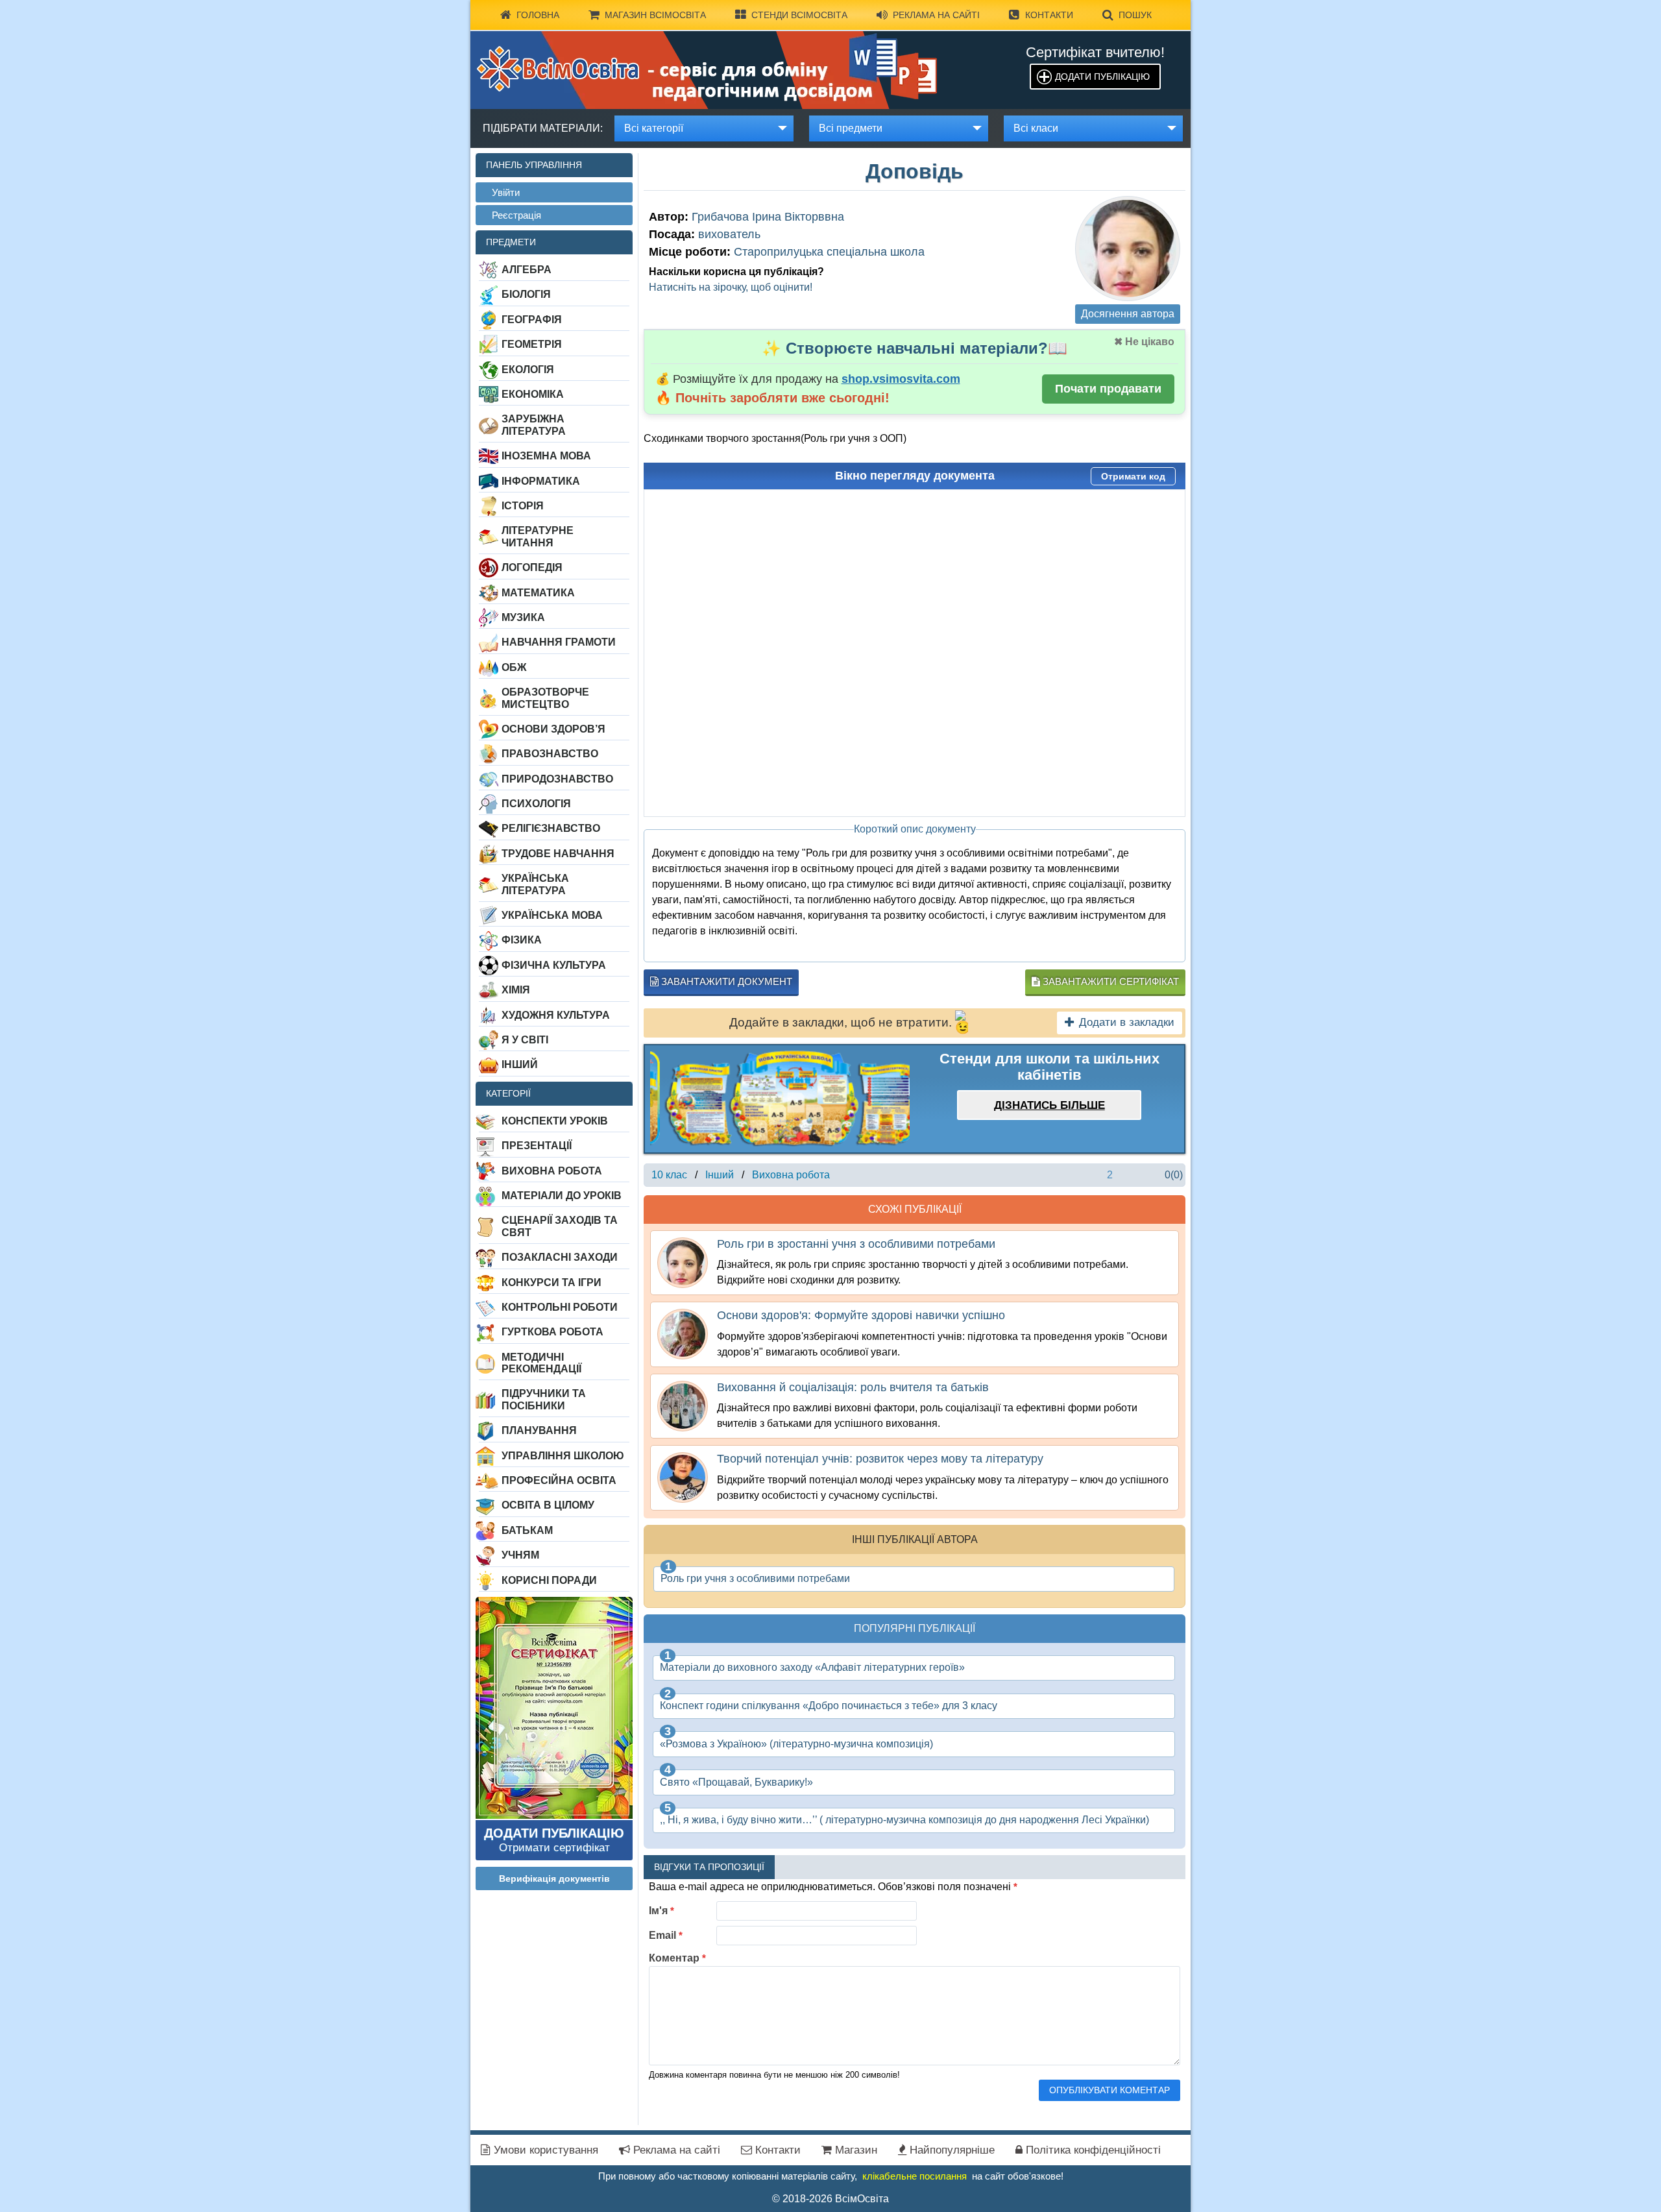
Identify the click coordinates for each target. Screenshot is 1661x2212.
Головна (538, 15)
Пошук (1135, 15)
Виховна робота (552, 1171)
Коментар (677, 1958)
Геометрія (532, 344)
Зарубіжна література (534, 425)
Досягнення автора (1128, 314)
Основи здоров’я (553, 729)
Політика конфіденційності (1092, 2150)
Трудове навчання (558, 854)
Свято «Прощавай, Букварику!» (736, 1782)
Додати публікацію (1102, 77)
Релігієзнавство (551, 828)
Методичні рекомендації (541, 1363)
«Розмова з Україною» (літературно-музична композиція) (796, 1744)
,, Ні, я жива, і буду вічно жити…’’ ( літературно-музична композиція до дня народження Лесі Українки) (904, 1820)
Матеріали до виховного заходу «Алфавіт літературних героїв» (812, 1667)
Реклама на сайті (936, 15)
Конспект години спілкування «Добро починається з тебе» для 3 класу (829, 1706)
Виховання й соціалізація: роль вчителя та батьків (853, 1387)
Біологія (526, 294)
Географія (532, 320)
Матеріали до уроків (562, 1196)
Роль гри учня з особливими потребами (755, 1578)
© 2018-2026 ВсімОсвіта (830, 2199)
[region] (780, 1099)
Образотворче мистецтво (545, 698)
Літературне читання (538, 536)
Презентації (537, 1146)
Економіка (533, 394)
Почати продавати (1108, 389)
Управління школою (563, 1456)
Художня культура (556, 1015)
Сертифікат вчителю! (1095, 52)
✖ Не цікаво (1144, 342)
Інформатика (541, 481)
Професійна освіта (559, 1480)
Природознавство (557, 779)
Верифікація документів (554, 1878)
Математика (538, 593)
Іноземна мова (546, 456)
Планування (539, 1430)
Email (666, 1935)
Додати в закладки (1127, 1022)
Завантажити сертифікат (1109, 981)
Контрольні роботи (560, 1307)
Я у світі (525, 1040)
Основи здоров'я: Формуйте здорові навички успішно (861, 1315)
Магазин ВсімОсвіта (655, 15)
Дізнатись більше (1049, 1105)
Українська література (535, 884)
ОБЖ (514, 667)
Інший (520, 1064)
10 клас (669, 1175)
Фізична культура (554, 965)
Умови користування (544, 2150)
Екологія (528, 370)
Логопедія (532, 567)
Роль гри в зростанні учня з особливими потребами (856, 1244)
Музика (523, 617)
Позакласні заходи (560, 1257)
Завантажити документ (725, 981)
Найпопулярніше (951, 2150)
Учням (520, 1555)
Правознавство (550, 754)
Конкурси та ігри (552, 1282)
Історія (523, 506)
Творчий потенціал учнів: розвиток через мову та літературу (880, 1459)
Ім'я (661, 1911)
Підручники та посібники (544, 1399)
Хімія (516, 990)
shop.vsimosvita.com (901, 379)
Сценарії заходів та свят (560, 1226)
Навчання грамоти (559, 642)
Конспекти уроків (555, 1121)
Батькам (527, 1530)
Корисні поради (549, 1580)
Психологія (536, 804)
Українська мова (552, 915)
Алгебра (527, 270)
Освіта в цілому (548, 1505)
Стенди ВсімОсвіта (799, 15)
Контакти (1049, 15)
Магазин (855, 2150)
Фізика (522, 940)
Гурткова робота (552, 1332)
